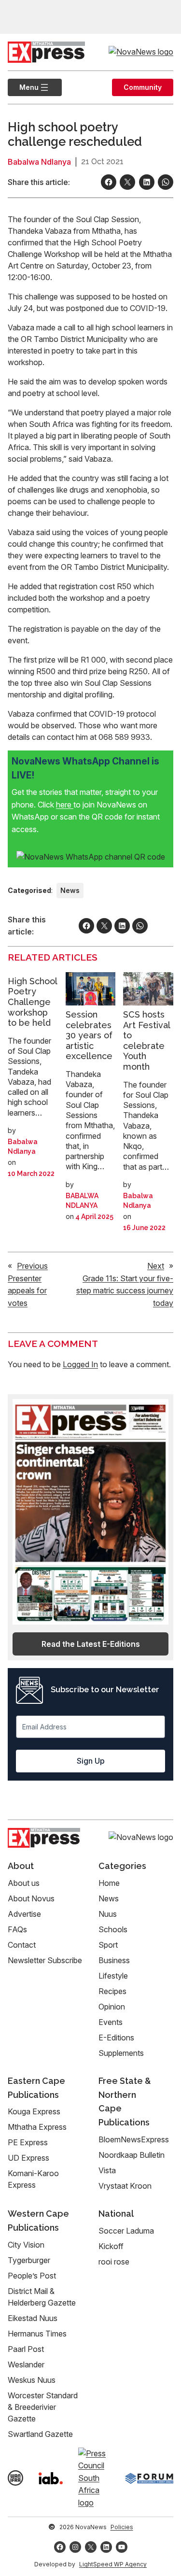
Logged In (80, 1364)
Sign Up (91, 1761)
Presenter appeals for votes (27, 1291)
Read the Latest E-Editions (91, 1644)
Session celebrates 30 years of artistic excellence (89, 1035)
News (70, 890)
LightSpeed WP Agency (113, 2564)
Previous (32, 1266)
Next (156, 1266)
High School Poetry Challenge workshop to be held (32, 1002)
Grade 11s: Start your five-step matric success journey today (125, 1291)
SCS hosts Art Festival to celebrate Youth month (146, 1040)
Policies (122, 2527)
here (65, 805)
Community (143, 87)
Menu (23, 87)
